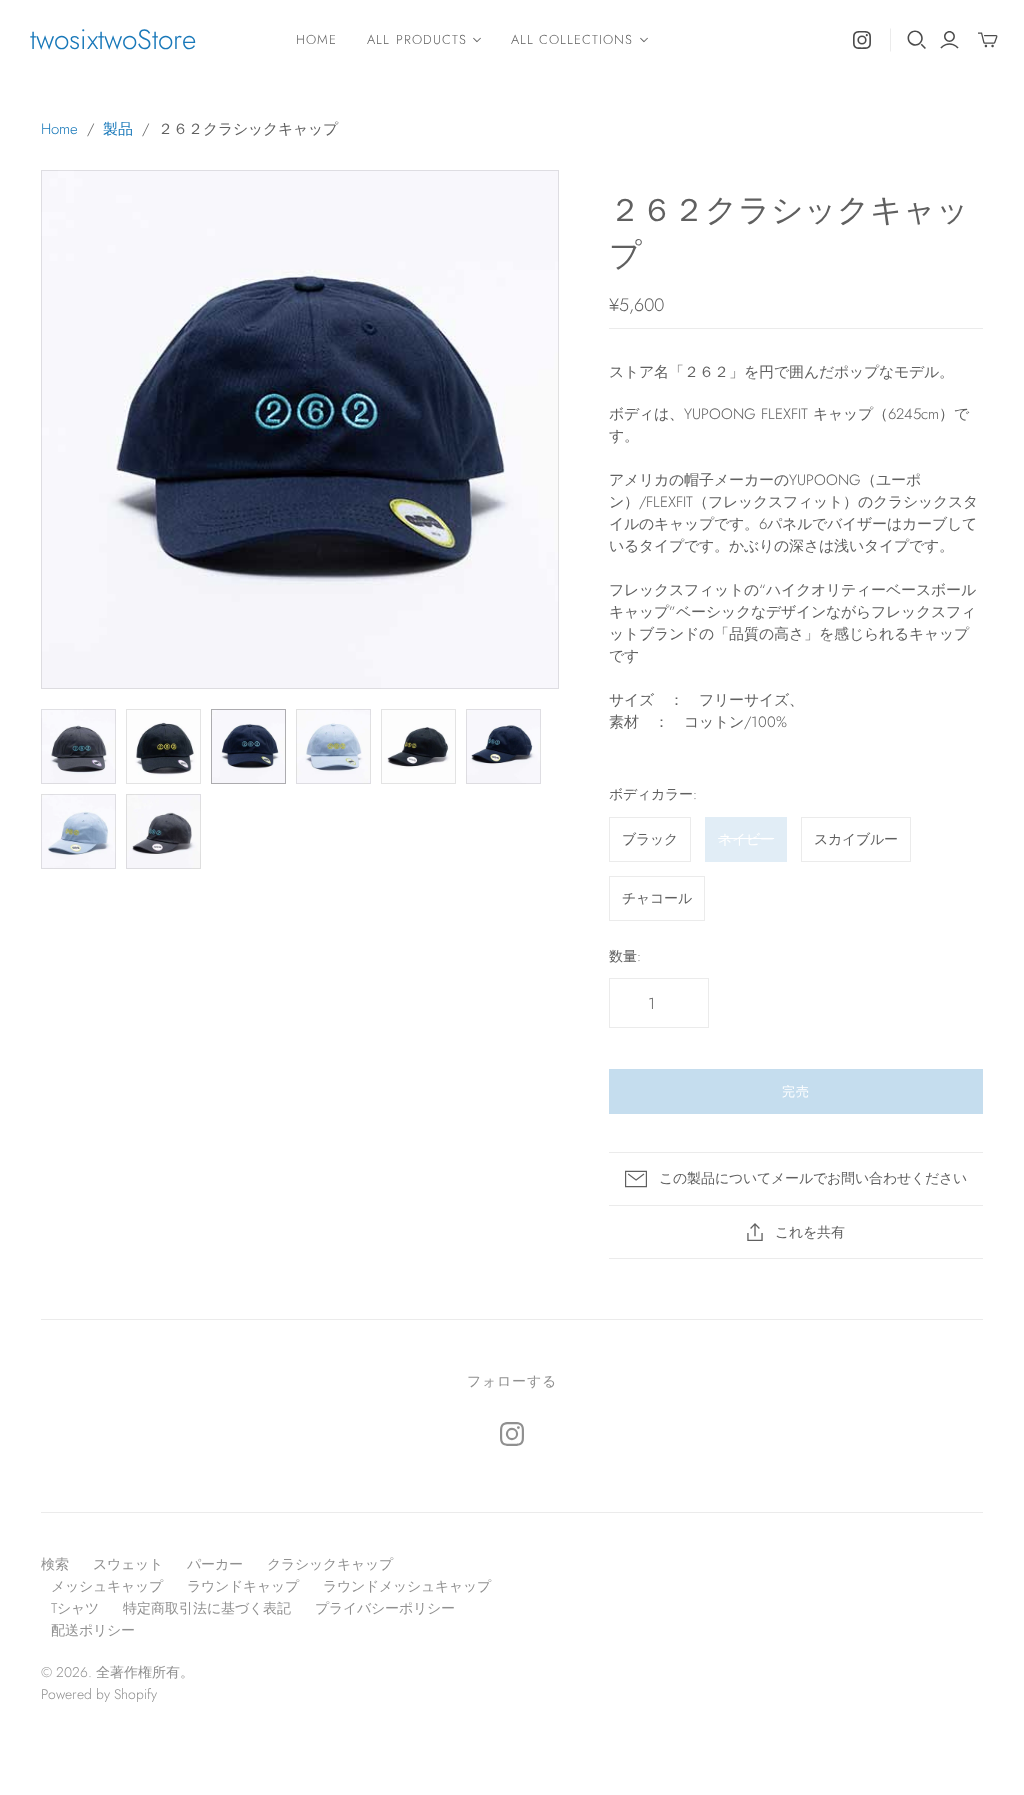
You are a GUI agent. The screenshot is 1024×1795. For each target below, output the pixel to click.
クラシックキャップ (330, 1564)
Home (316, 39)
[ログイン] (949, 40)
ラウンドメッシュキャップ (407, 1586)
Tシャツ (75, 1608)
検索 (55, 1564)
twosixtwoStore (113, 39)
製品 (118, 129)
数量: (625, 956)
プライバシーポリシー (385, 1608)
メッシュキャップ (107, 1586)
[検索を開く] (917, 40)
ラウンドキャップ (243, 1586)
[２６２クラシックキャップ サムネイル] (78, 746)
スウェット (128, 1564)
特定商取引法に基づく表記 (207, 1608)
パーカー (215, 1564)
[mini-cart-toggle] (988, 40)
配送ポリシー (93, 1630)
